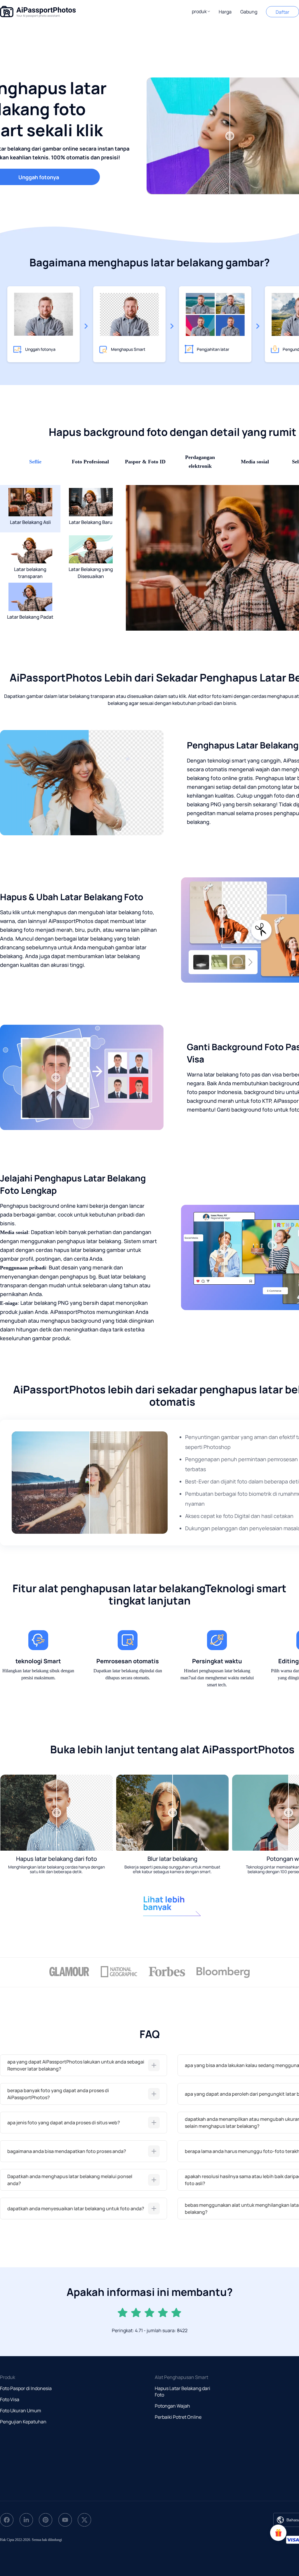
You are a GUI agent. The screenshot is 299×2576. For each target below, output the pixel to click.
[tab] (84, 2065)
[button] (201, 11)
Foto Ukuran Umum (21, 2411)
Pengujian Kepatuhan (23, 2422)
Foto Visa (10, 2399)
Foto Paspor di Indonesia (26, 2388)
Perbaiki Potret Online (178, 2417)
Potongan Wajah (172, 2406)
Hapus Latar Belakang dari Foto (182, 2392)
